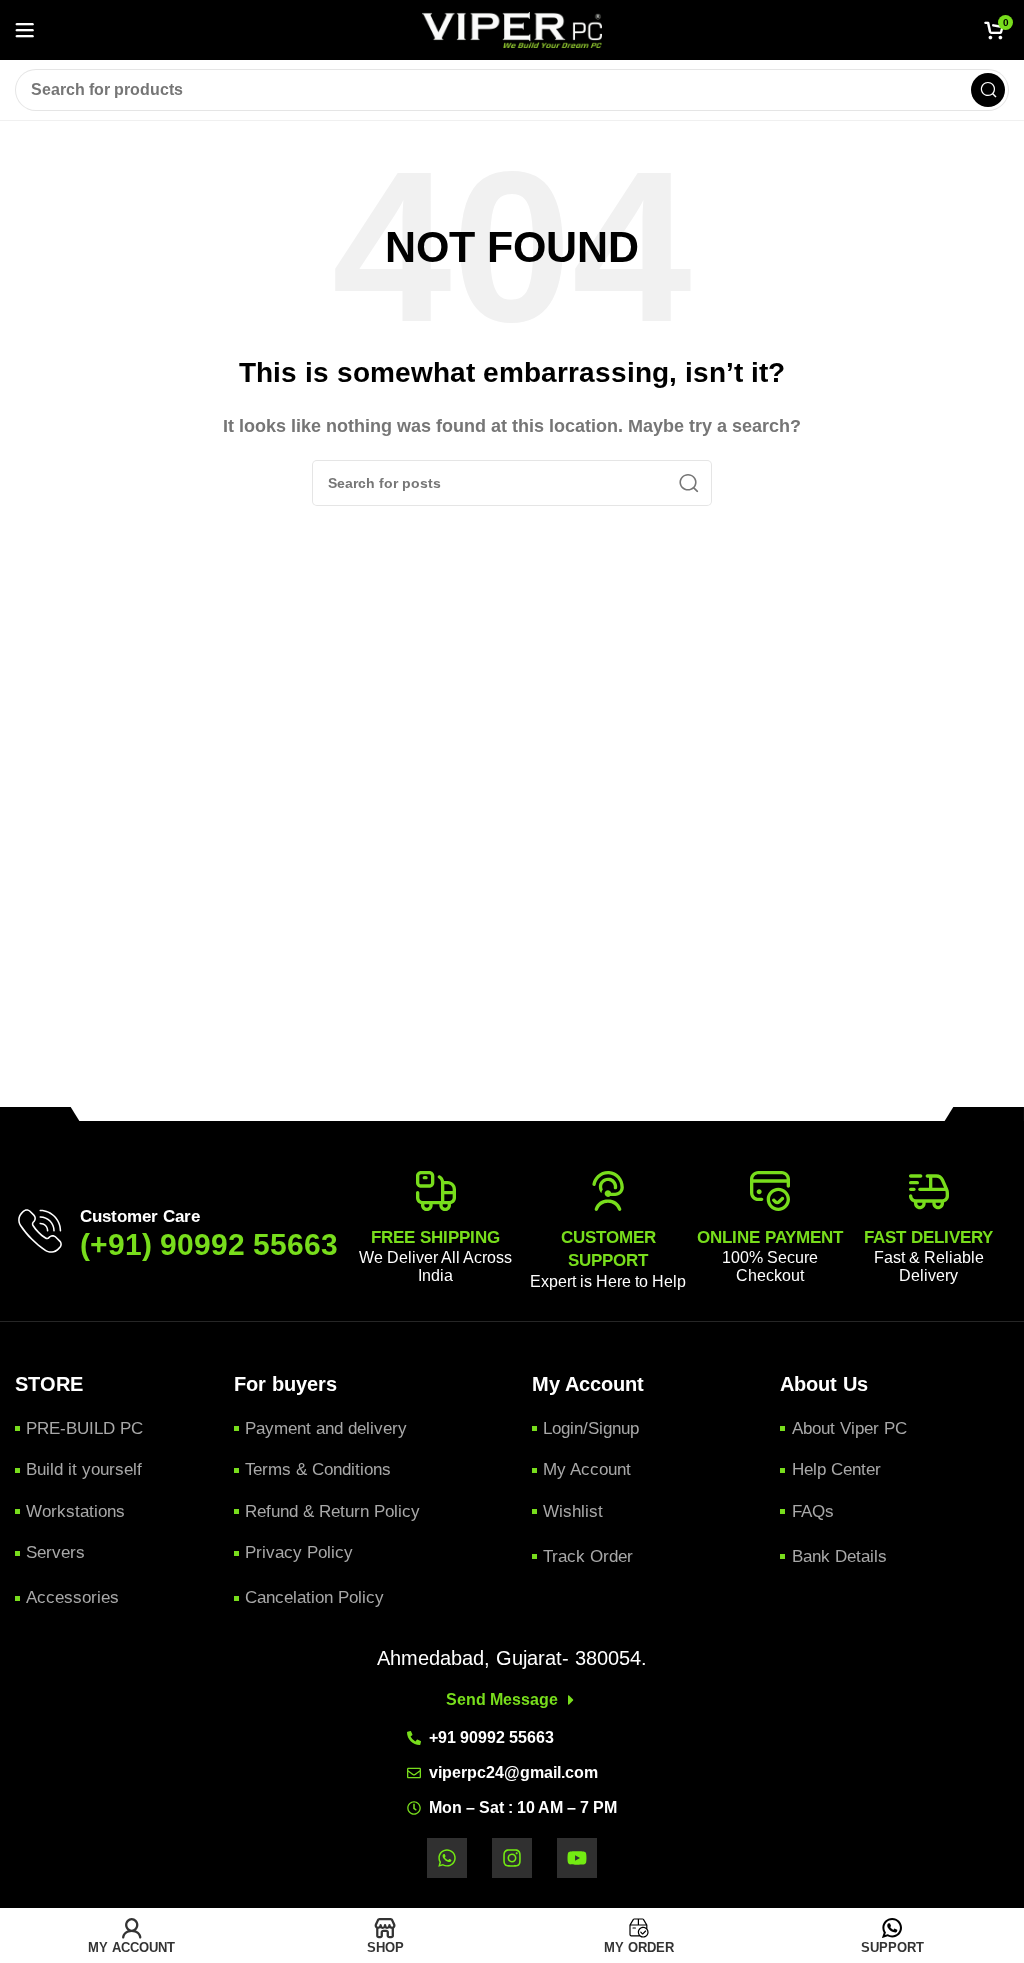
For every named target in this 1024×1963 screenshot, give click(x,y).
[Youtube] (577, 1858)
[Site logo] (512, 28)
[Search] (988, 90)
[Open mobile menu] (25, 30)
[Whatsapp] (447, 1858)
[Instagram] (512, 1858)
